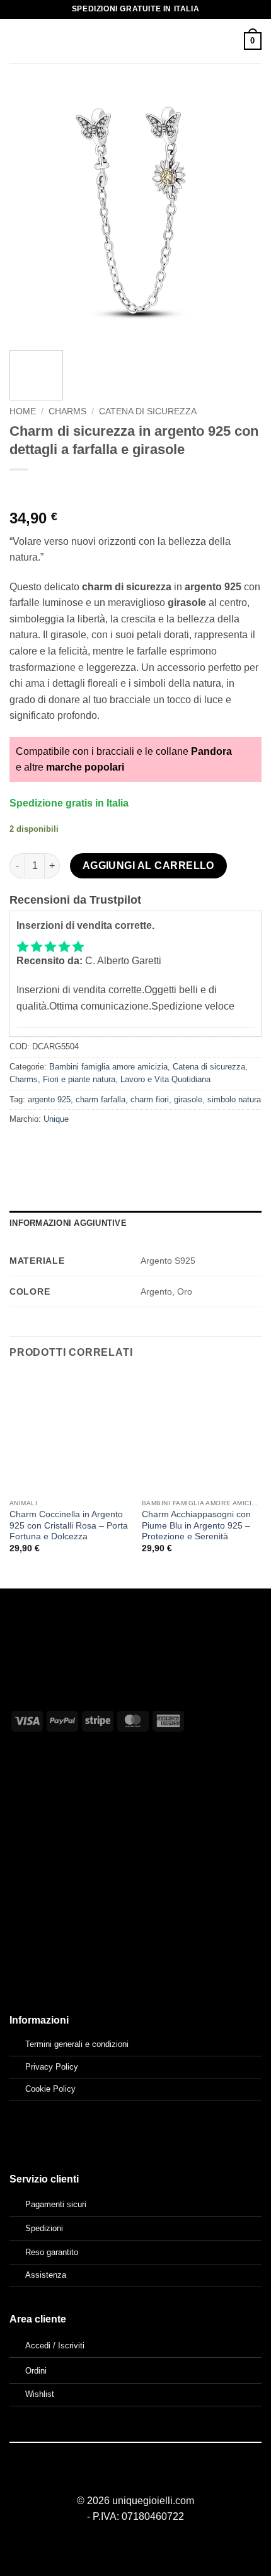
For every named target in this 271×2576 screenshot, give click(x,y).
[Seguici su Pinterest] (151, 2478)
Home (23, 411)
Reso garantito (52, 2252)
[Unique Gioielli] (136, 41)
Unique (56, 1119)
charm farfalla (101, 1099)
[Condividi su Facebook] (44, 1147)
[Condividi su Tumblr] (135, 1147)
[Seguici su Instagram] (135, 2478)
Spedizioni (44, 2228)
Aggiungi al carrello (148, 865)
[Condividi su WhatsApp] (21, 1147)
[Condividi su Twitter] (66, 1147)
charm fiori (150, 1099)
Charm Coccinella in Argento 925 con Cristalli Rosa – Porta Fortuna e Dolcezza (69, 1525)
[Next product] (20, 490)
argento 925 (49, 1099)
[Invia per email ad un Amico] (89, 1147)
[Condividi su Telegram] (157, 1147)
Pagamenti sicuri (56, 2204)
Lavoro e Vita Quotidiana (165, 1079)
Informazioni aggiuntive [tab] (68, 1223)
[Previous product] (46, 490)
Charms (67, 411)
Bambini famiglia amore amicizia (108, 1067)
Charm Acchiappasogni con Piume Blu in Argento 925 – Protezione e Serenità (196, 1525)
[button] (17, 41)
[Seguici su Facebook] (120, 2478)
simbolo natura (234, 1099)
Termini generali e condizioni (77, 2044)
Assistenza (46, 2275)
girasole (188, 1099)
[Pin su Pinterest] (112, 1147)
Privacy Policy (52, 2067)
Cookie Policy (50, 2089)
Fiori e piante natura (79, 1079)
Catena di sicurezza (148, 411)
